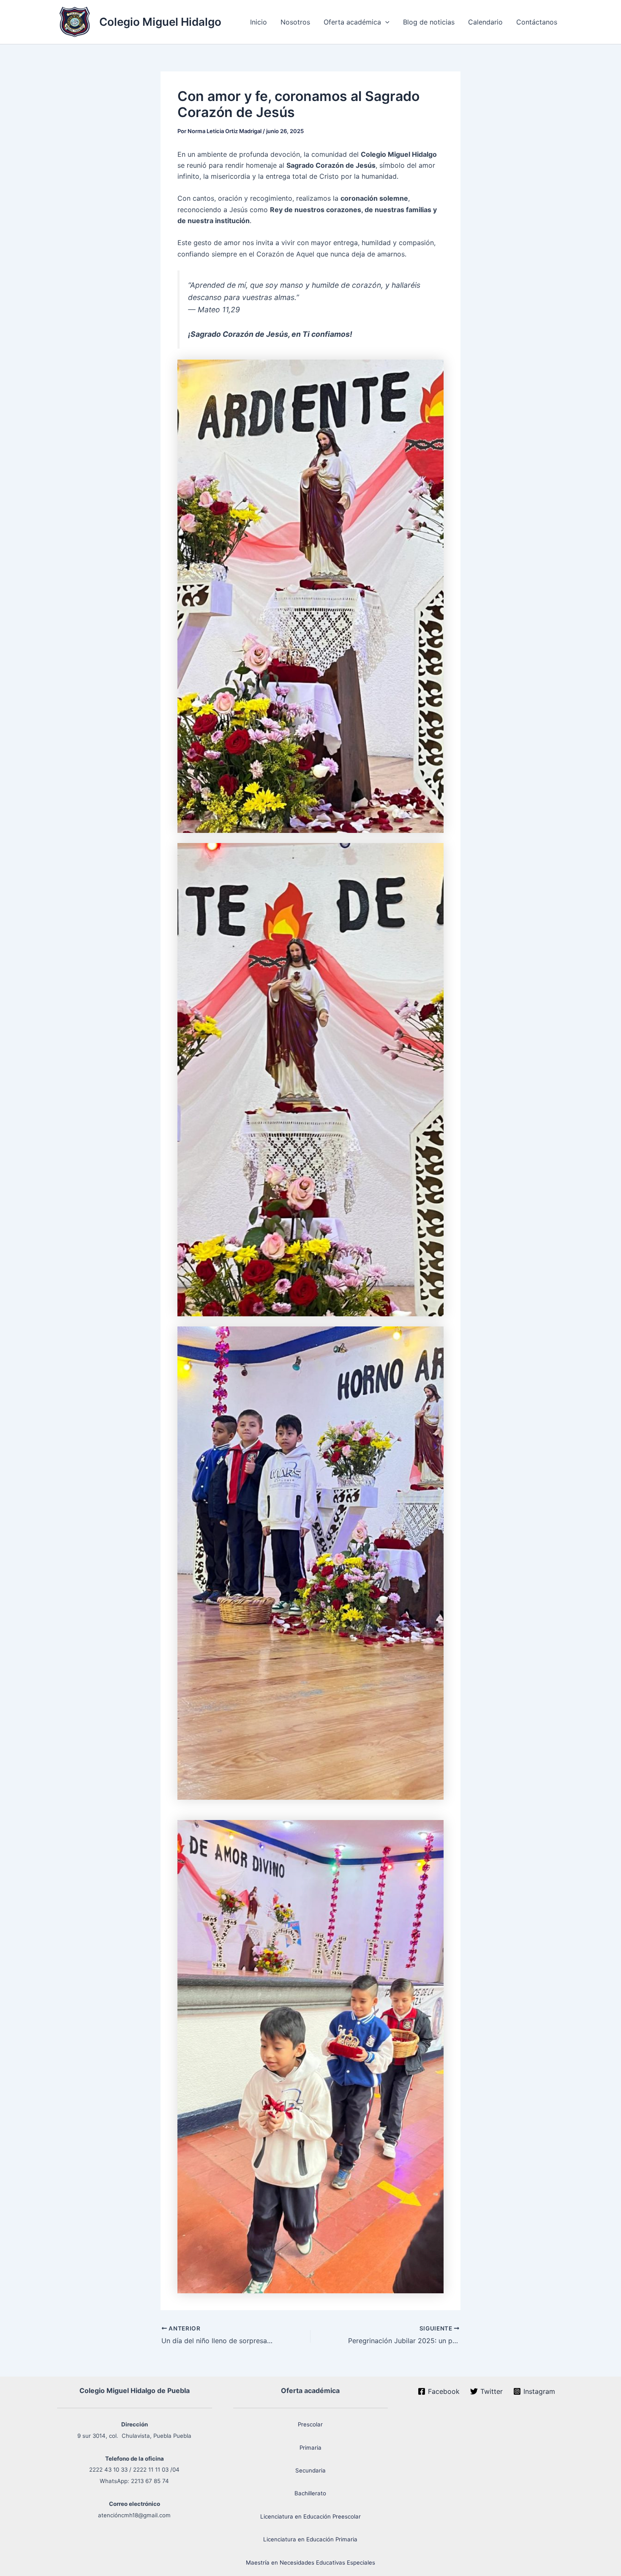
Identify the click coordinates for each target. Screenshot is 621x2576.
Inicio (259, 22)
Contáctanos (537, 22)
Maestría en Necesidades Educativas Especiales (310, 2562)
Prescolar (310, 2424)
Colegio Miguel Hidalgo (160, 22)
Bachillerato (310, 2493)
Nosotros (295, 22)
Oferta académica (352, 22)
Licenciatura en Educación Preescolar (310, 2516)
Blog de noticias (429, 22)
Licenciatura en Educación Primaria (310, 2539)
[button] (385, 22)
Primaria (310, 2448)
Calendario (485, 22)
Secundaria (310, 2470)
